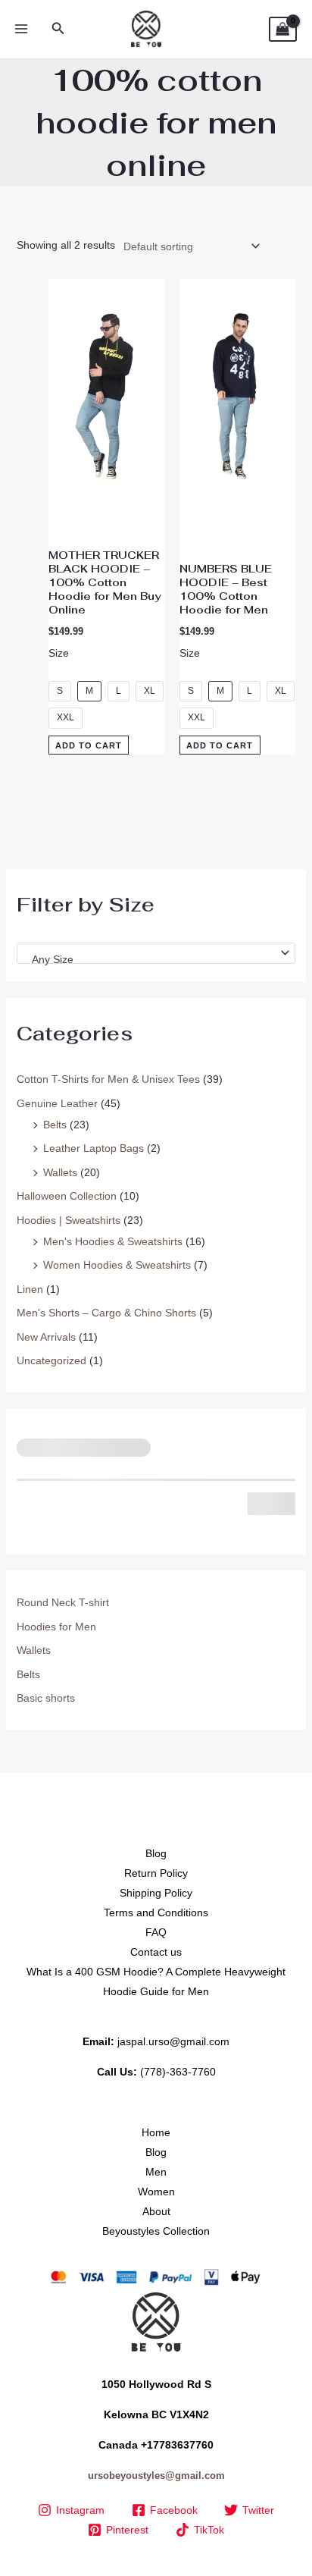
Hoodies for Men (56, 1627)
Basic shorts (46, 1698)
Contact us (156, 1952)
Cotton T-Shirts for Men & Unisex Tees (108, 1079)
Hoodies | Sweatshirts (69, 1220)
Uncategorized (51, 1360)
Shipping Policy (156, 1893)
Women (156, 2192)
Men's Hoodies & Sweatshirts (113, 1241)
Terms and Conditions (156, 1912)
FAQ (156, 1932)
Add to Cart (89, 745)
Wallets (60, 1172)
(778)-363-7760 (178, 2072)
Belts (55, 1125)
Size (59, 653)
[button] (58, 29)
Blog (156, 1853)
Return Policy (156, 1873)
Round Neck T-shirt (63, 1602)
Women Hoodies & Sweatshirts (117, 1265)
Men (156, 2172)
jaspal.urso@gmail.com (173, 2041)
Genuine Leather (57, 1103)
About (156, 2211)
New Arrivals (46, 1337)
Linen (30, 1289)
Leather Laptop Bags (94, 1148)
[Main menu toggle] (21, 30)
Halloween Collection (67, 1196)
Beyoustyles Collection (156, 2231)
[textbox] (150, 959)
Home (156, 2132)
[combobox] (156, 953)
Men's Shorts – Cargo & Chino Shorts (106, 1313)
